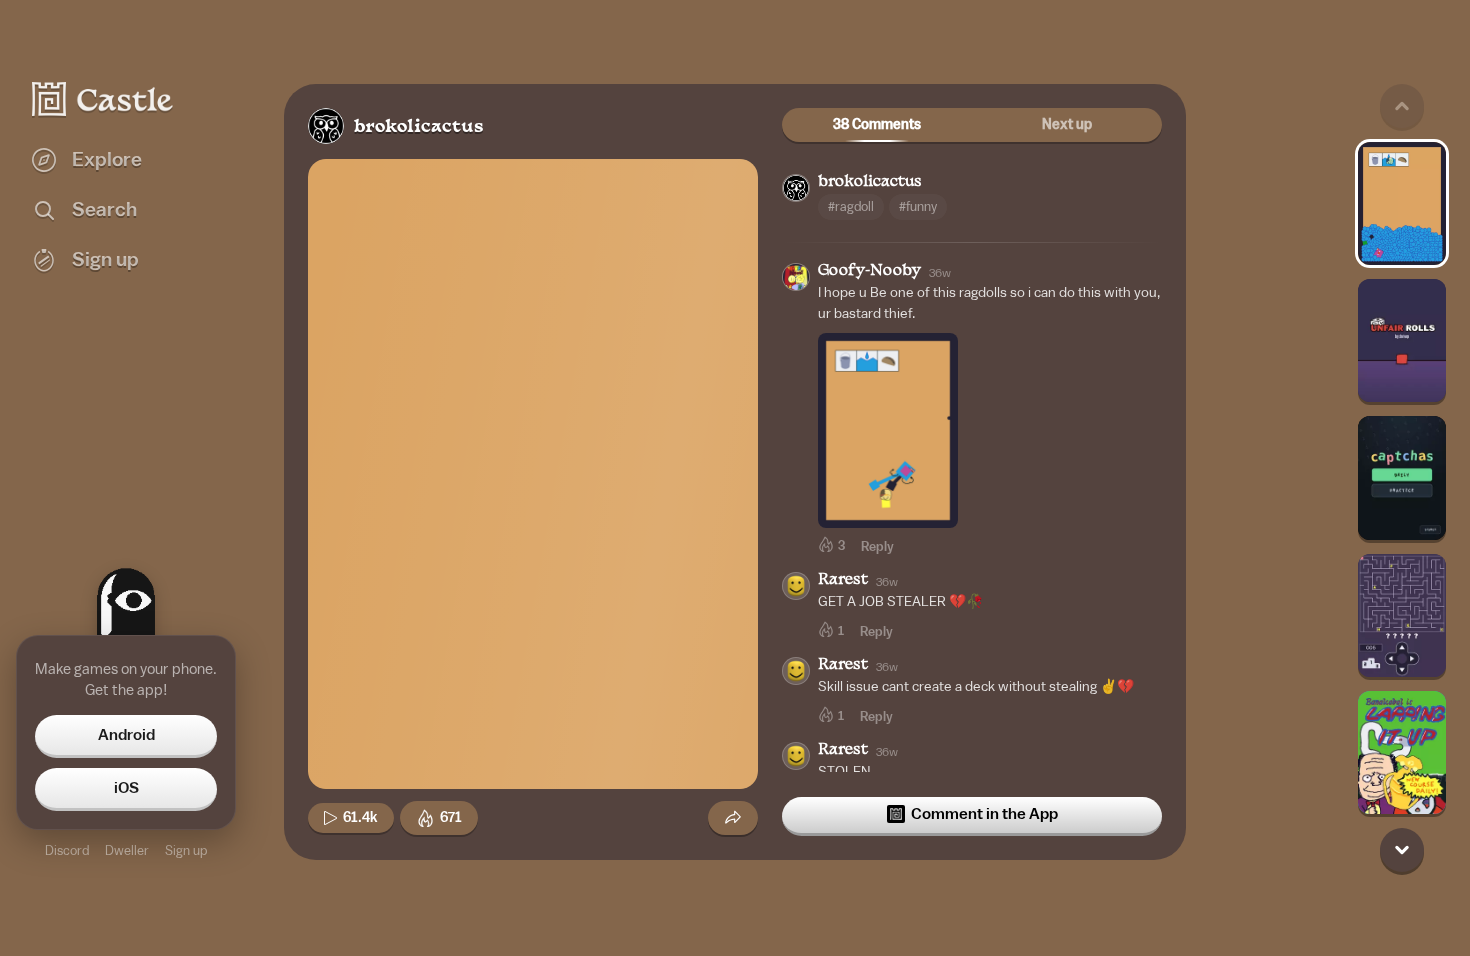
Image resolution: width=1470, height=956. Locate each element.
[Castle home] (103, 99)
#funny (918, 206)
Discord (67, 850)
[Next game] (1402, 850)
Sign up (186, 850)
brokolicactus (418, 127)
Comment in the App (984, 814)
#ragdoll (851, 206)
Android (126, 735)
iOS (126, 788)
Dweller (127, 850)
